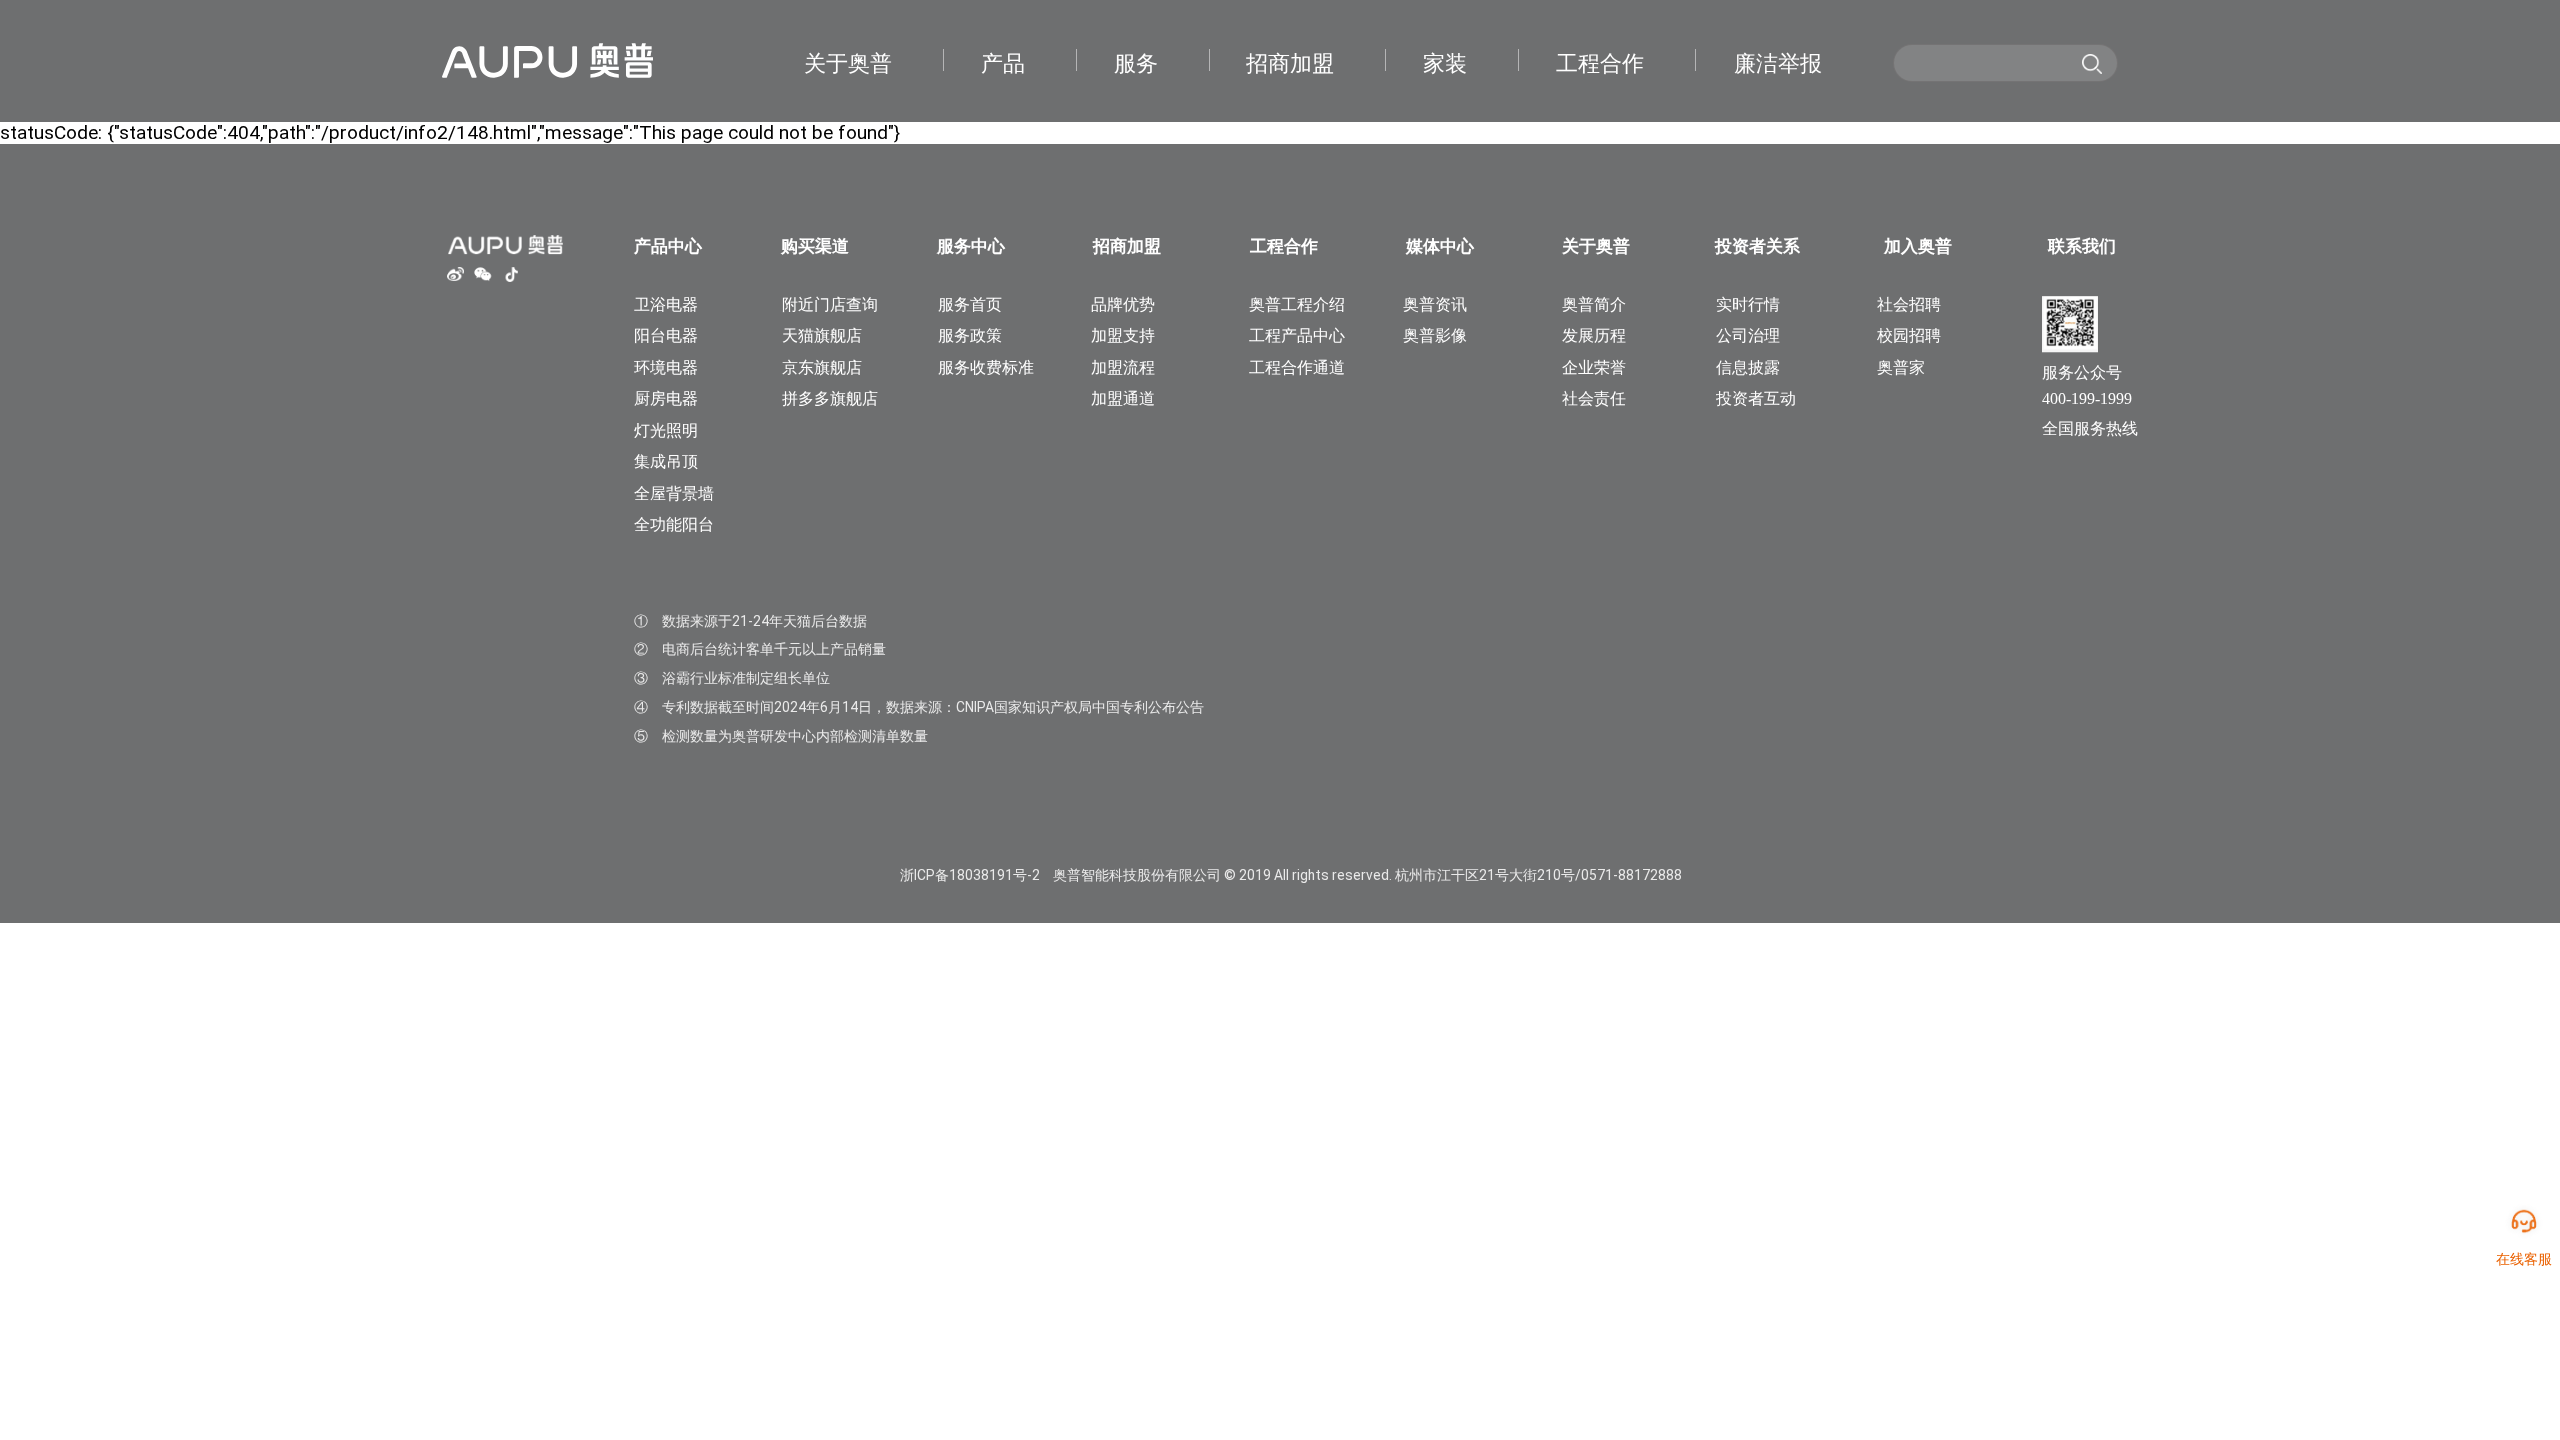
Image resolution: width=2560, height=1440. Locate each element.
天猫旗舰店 (822, 336)
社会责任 (1594, 399)
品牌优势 (1123, 305)
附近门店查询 (830, 305)
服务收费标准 (986, 368)
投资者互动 (1756, 399)
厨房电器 (666, 399)
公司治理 (1748, 336)
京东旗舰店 (822, 368)
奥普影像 (1435, 336)
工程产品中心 (1297, 336)
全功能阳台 (674, 525)
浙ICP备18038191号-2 (970, 875)
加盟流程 (1123, 368)
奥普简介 (1594, 305)
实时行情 (1748, 305)
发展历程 (1594, 336)
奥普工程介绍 (1297, 305)
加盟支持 (1123, 336)
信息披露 (1748, 368)
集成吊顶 (666, 462)
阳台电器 (666, 336)
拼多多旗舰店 (830, 399)
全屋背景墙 (674, 494)
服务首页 (970, 305)
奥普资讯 (1435, 305)
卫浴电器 (666, 305)
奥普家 (1901, 368)
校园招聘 (1909, 336)
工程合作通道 (1297, 368)
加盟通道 (1123, 399)
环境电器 (666, 368)
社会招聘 (1909, 305)
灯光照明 (666, 431)
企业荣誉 (1594, 368)
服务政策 (970, 336)
